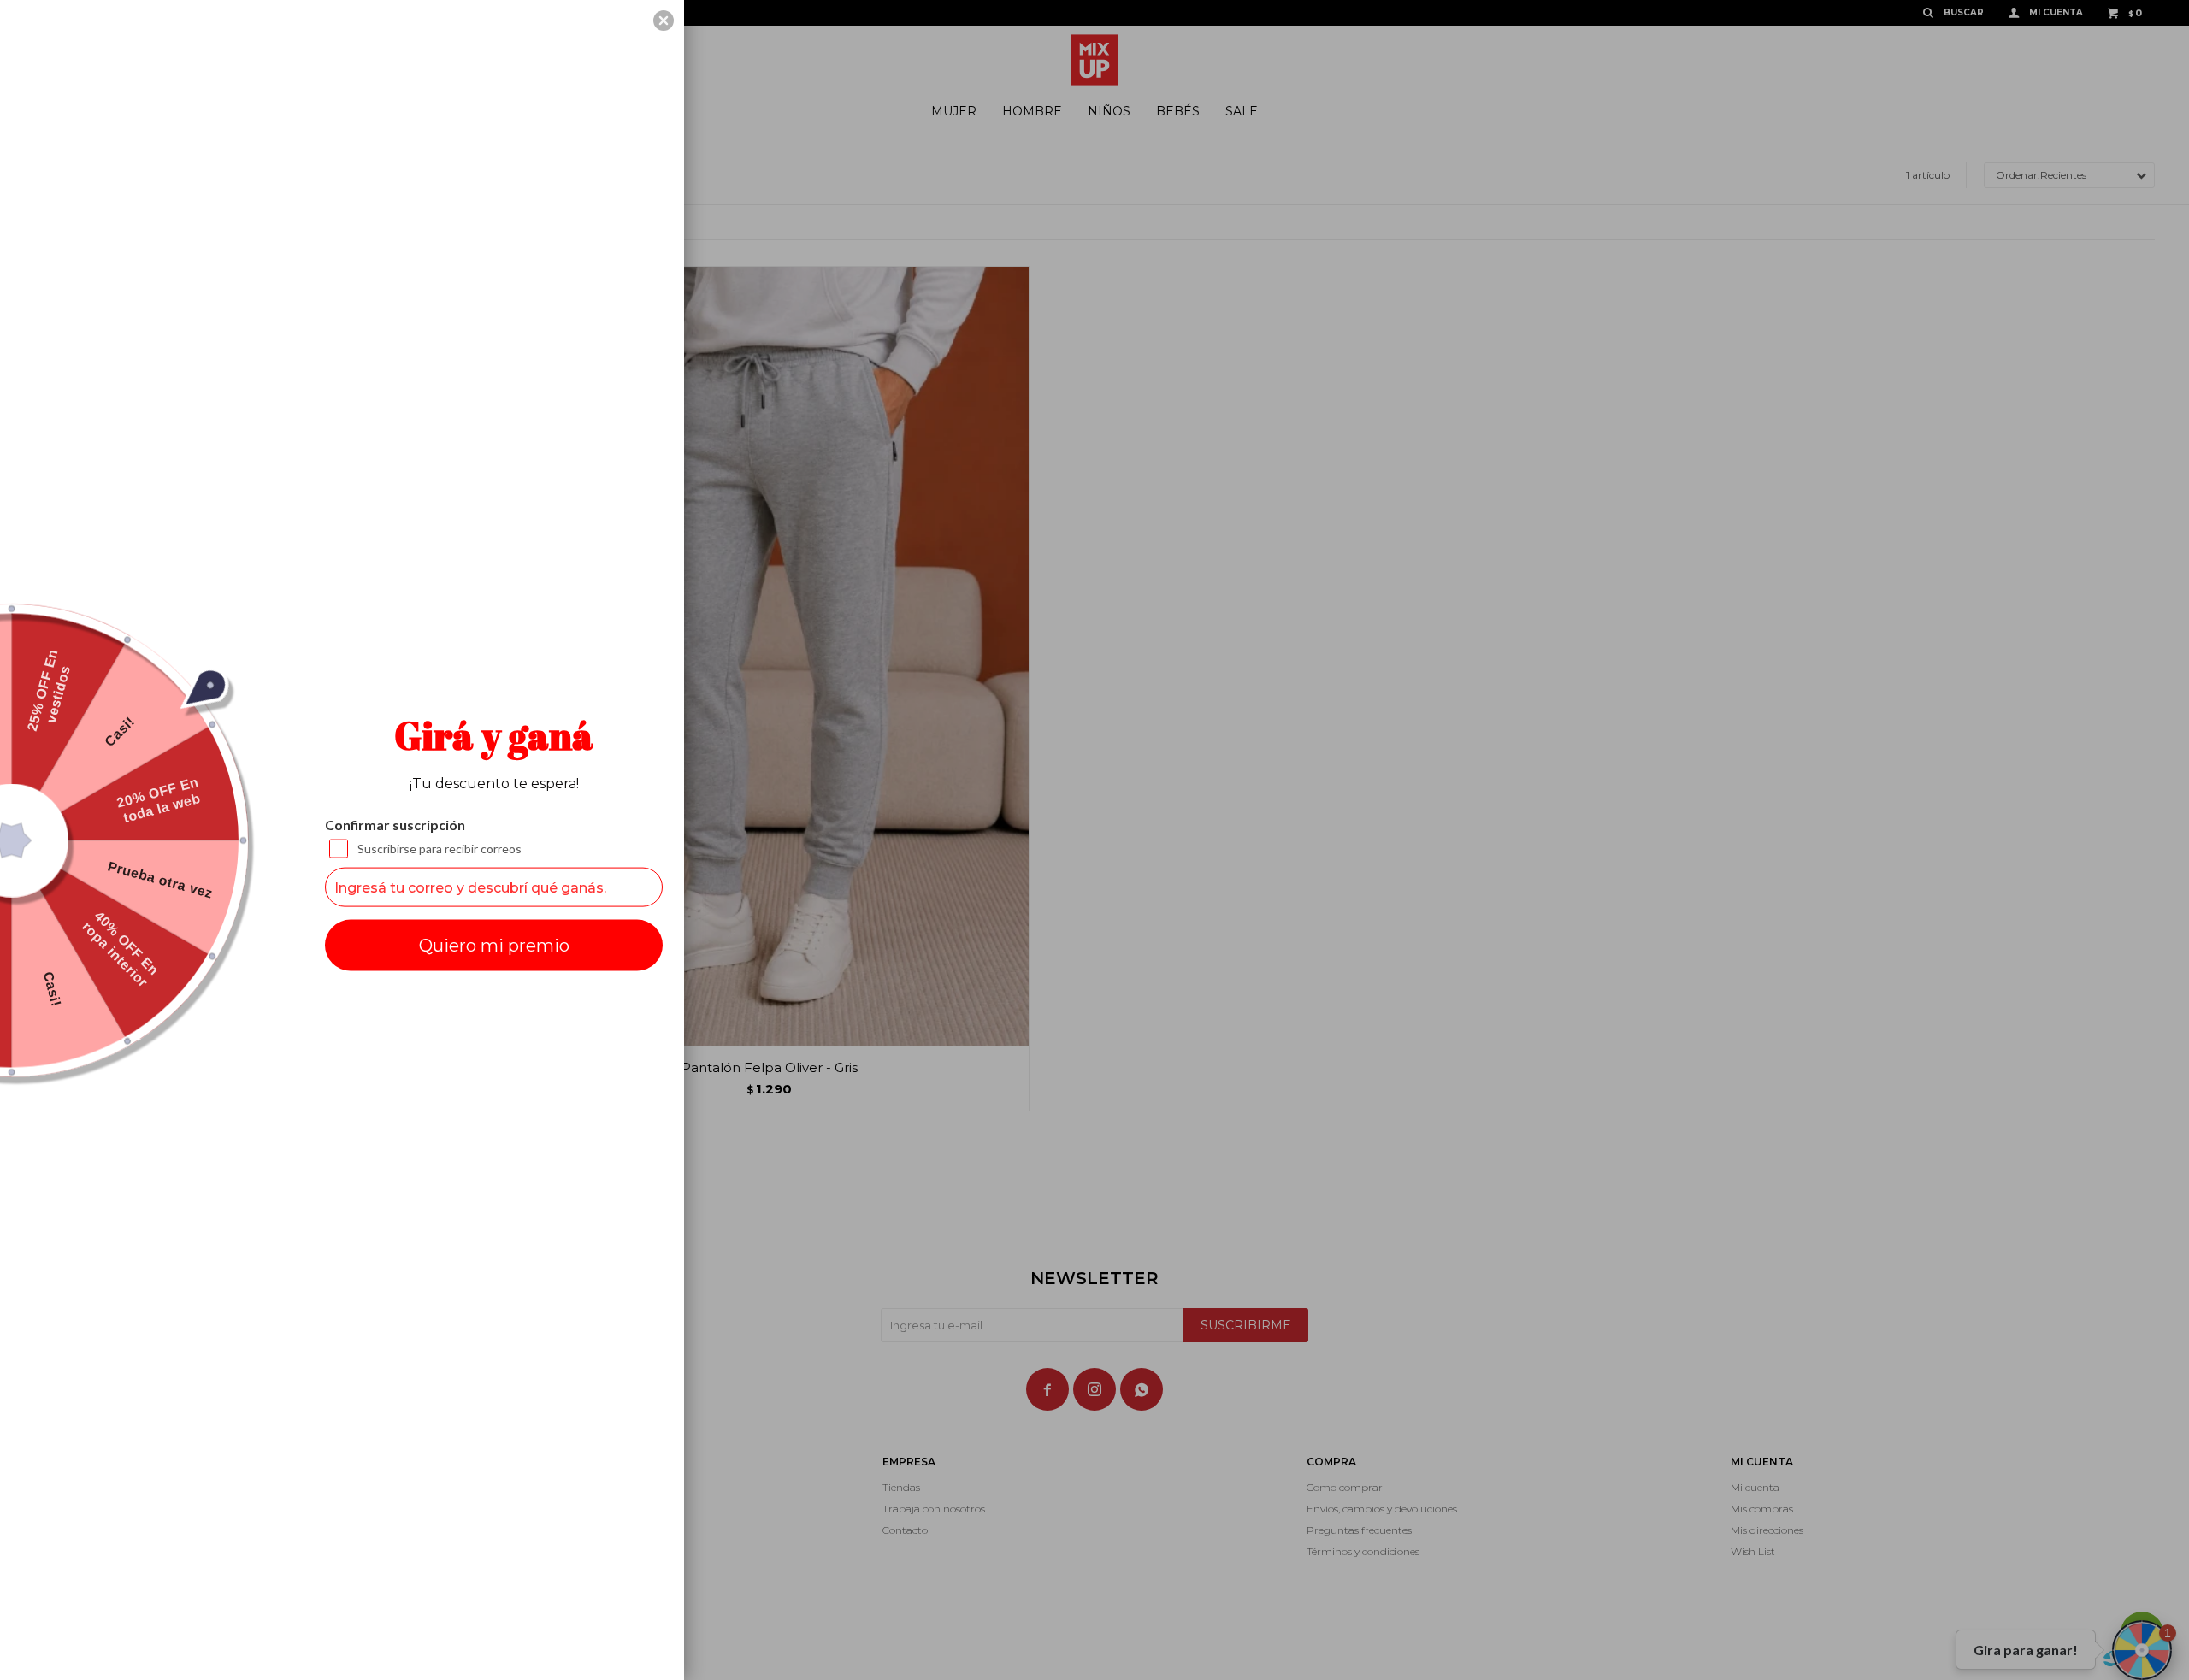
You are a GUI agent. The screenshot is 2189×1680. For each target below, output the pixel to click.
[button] (664, 21)
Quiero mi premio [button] (494, 946)
